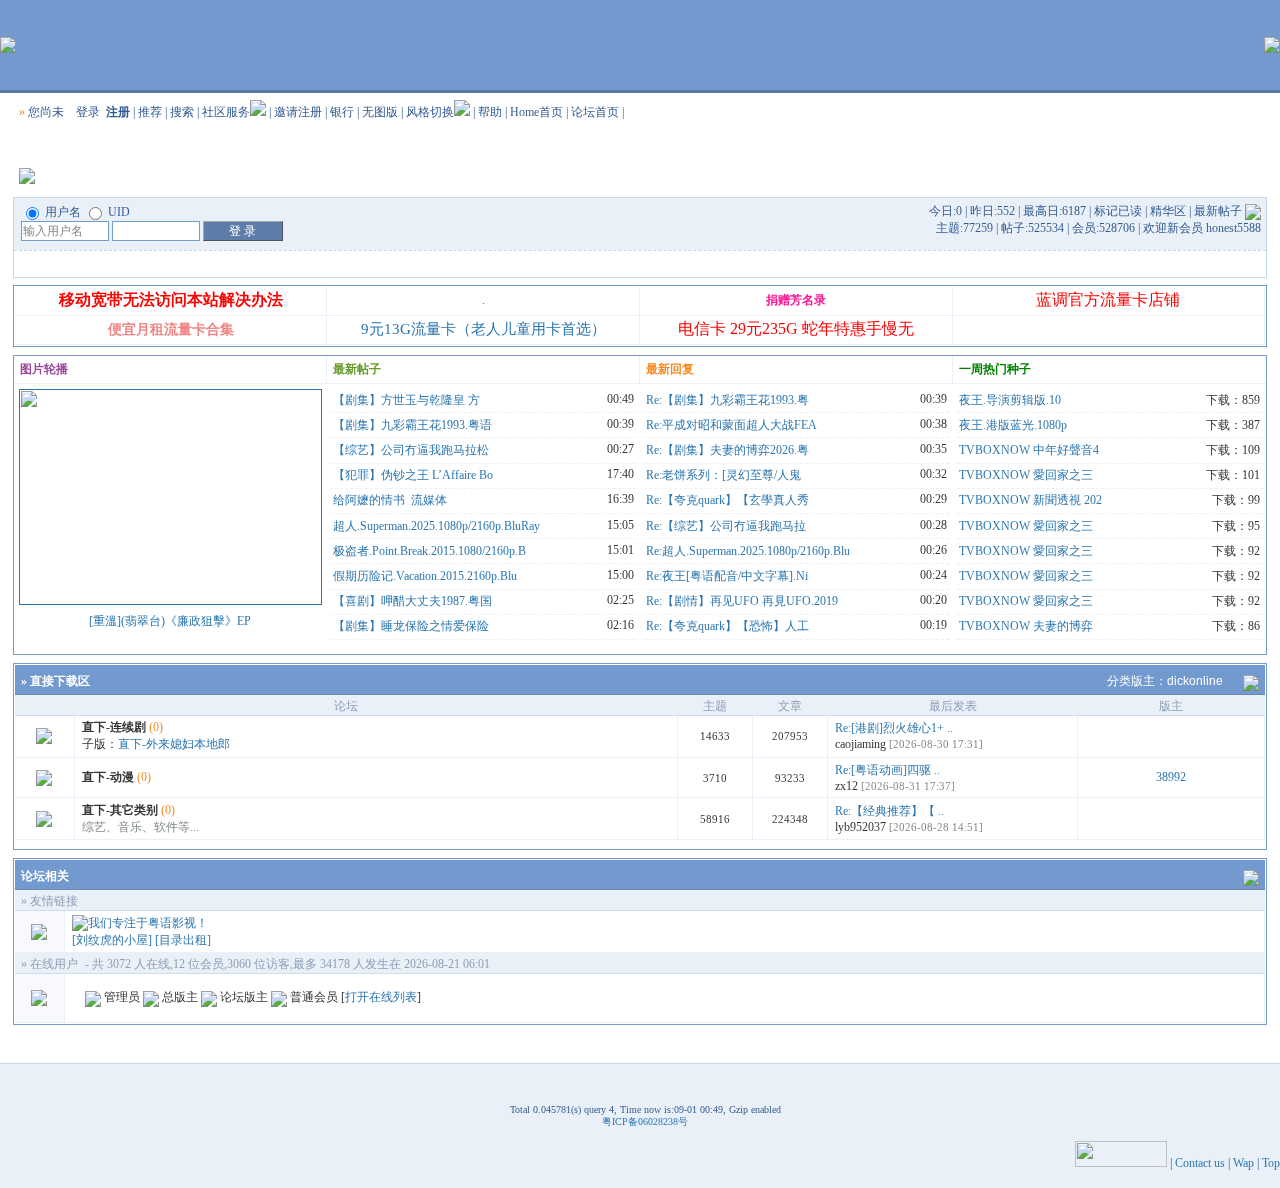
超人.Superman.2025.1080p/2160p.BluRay (436, 526)
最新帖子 (1218, 211)
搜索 (182, 112)
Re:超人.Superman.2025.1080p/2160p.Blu (748, 551)
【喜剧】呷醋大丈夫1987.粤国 (412, 601)
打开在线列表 (381, 997)
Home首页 (536, 112)
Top (1271, 1163)
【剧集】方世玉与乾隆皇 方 (406, 400)
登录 (88, 112)
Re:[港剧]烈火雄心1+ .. (894, 728)
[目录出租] (183, 940)
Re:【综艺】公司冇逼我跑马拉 (726, 526)
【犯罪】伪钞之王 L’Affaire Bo (413, 475)
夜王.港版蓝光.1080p (1013, 425)
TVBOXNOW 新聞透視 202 (1030, 500)
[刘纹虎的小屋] (112, 940)
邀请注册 (298, 112)
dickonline (1195, 681)
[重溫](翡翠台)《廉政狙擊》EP (170, 621)
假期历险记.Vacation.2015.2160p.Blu (425, 576)
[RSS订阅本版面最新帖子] (1253, 211)
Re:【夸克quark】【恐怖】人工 (727, 626)
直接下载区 (60, 681)
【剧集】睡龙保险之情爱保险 (411, 626)
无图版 (380, 112)
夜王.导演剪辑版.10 (1010, 400)
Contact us (1200, 1163)
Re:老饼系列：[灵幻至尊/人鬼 (723, 475)
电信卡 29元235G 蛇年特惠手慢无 (796, 328)
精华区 (1168, 211)
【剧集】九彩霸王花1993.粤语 (412, 425)
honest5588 (1233, 228)
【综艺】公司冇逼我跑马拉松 (411, 450)
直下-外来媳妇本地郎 (174, 744)
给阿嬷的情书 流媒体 (390, 500)
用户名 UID (86, 212)
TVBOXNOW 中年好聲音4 (1029, 450)
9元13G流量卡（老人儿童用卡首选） (483, 329)
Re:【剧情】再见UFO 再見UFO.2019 (742, 601)
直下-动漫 (108, 777)
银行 (342, 112)
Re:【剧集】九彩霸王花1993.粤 (727, 400)
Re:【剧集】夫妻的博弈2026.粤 (727, 450)
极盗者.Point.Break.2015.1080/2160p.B (429, 551)
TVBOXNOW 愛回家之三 (1026, 475)
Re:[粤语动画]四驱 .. (887, 770)
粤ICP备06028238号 (645, 1121)
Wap (1243, 1163)
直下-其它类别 (120, 810)
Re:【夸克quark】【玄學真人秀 (727, 500)
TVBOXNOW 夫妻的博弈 (1026, 626)
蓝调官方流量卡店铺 (1108, 299)
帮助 (490, 112)
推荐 (150, 112)
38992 (1171, 777)
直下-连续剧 (114, 727)
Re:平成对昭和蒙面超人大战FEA (731, 425)
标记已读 (1118, 211)
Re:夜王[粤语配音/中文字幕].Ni (727, 576)
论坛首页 (595, 112)
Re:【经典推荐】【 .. (889, 811)
